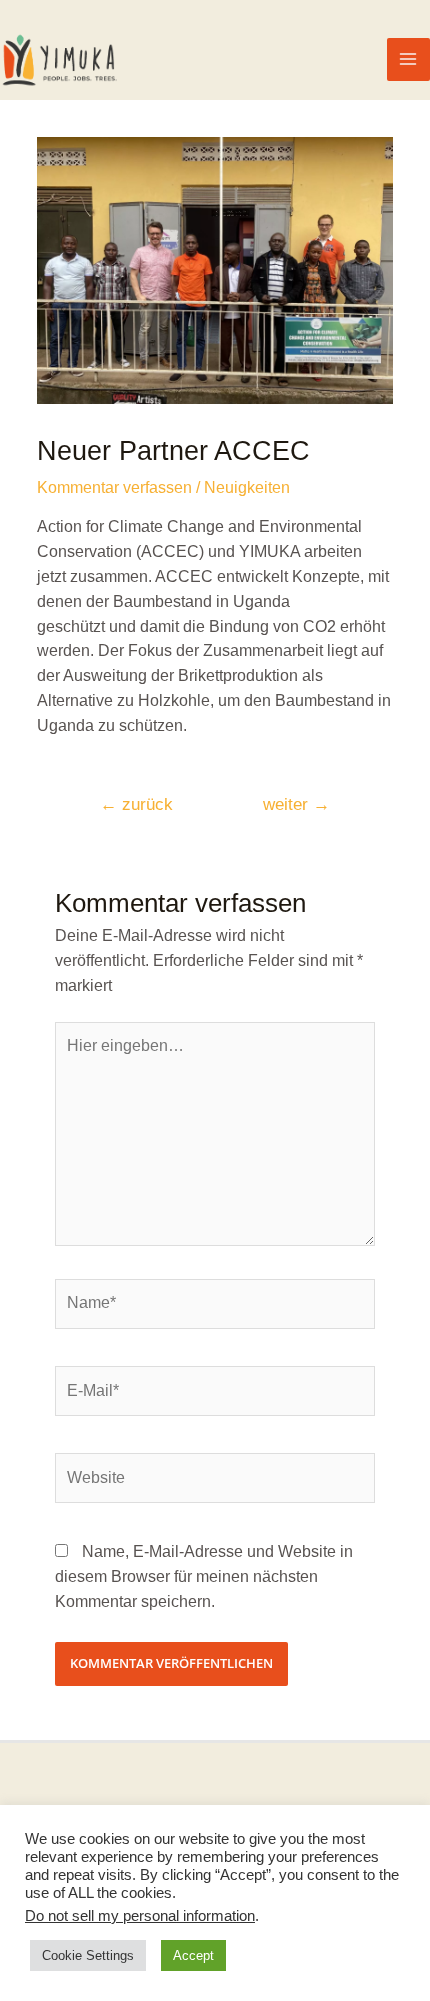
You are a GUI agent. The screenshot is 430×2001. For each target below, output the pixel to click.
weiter (296, 804)
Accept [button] (193, 1955)
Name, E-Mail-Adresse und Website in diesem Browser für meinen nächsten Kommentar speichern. (204, 1576)
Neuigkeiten (247, 487)
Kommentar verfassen (114, 487)
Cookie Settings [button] (88, 1955)
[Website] (215, 1481)
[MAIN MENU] (408, 59)
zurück (136, 804)
